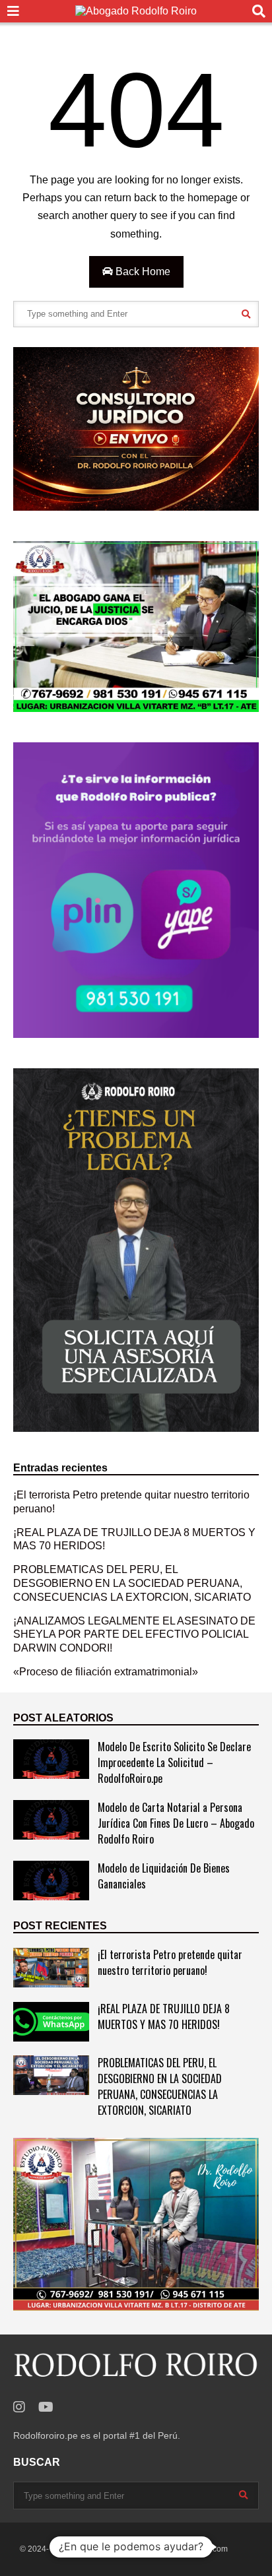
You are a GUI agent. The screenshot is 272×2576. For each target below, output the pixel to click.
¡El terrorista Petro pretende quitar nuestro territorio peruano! (170, 1962)
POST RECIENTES (60, 1926)
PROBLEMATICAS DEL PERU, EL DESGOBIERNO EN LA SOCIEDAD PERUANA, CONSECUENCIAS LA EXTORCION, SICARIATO (132, 1583)
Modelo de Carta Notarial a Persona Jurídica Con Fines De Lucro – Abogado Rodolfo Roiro (176, 1823)
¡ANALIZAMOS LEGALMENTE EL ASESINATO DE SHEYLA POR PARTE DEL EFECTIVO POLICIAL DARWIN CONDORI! (134, 1635)
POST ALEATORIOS (63, 1718)
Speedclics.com (199, 2549)
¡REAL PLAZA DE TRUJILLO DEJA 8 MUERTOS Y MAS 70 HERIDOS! (164, 2016)
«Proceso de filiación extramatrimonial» (106, 1672)
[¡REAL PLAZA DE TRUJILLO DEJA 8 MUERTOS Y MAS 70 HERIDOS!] (51, 2022)
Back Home (142, 272)
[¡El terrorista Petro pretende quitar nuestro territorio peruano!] (51, 1968)
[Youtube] (46, 2407)
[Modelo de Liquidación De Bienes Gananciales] (51, 1881)
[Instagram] (19, 2407)
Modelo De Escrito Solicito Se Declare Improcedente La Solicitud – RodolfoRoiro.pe (174, 1762)
